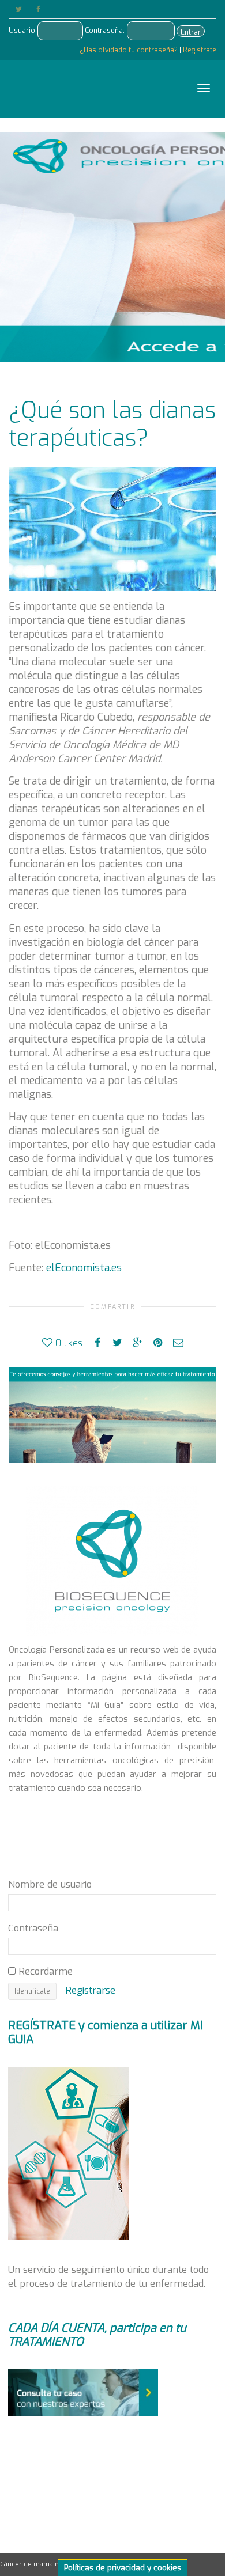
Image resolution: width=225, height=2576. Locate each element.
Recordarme (44, 1971)
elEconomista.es (82, 1268)
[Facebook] (38, 10)
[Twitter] (19, 10)
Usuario (22, 31)
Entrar (191, 32)
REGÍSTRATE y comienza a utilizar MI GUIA (106, 2033)
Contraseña (33, 1928)
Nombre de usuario (50, 1884)
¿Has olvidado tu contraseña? (130, 50)
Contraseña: (105, 31)
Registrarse (90, 1990)
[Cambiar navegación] (204, 88)
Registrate (200, 50)
